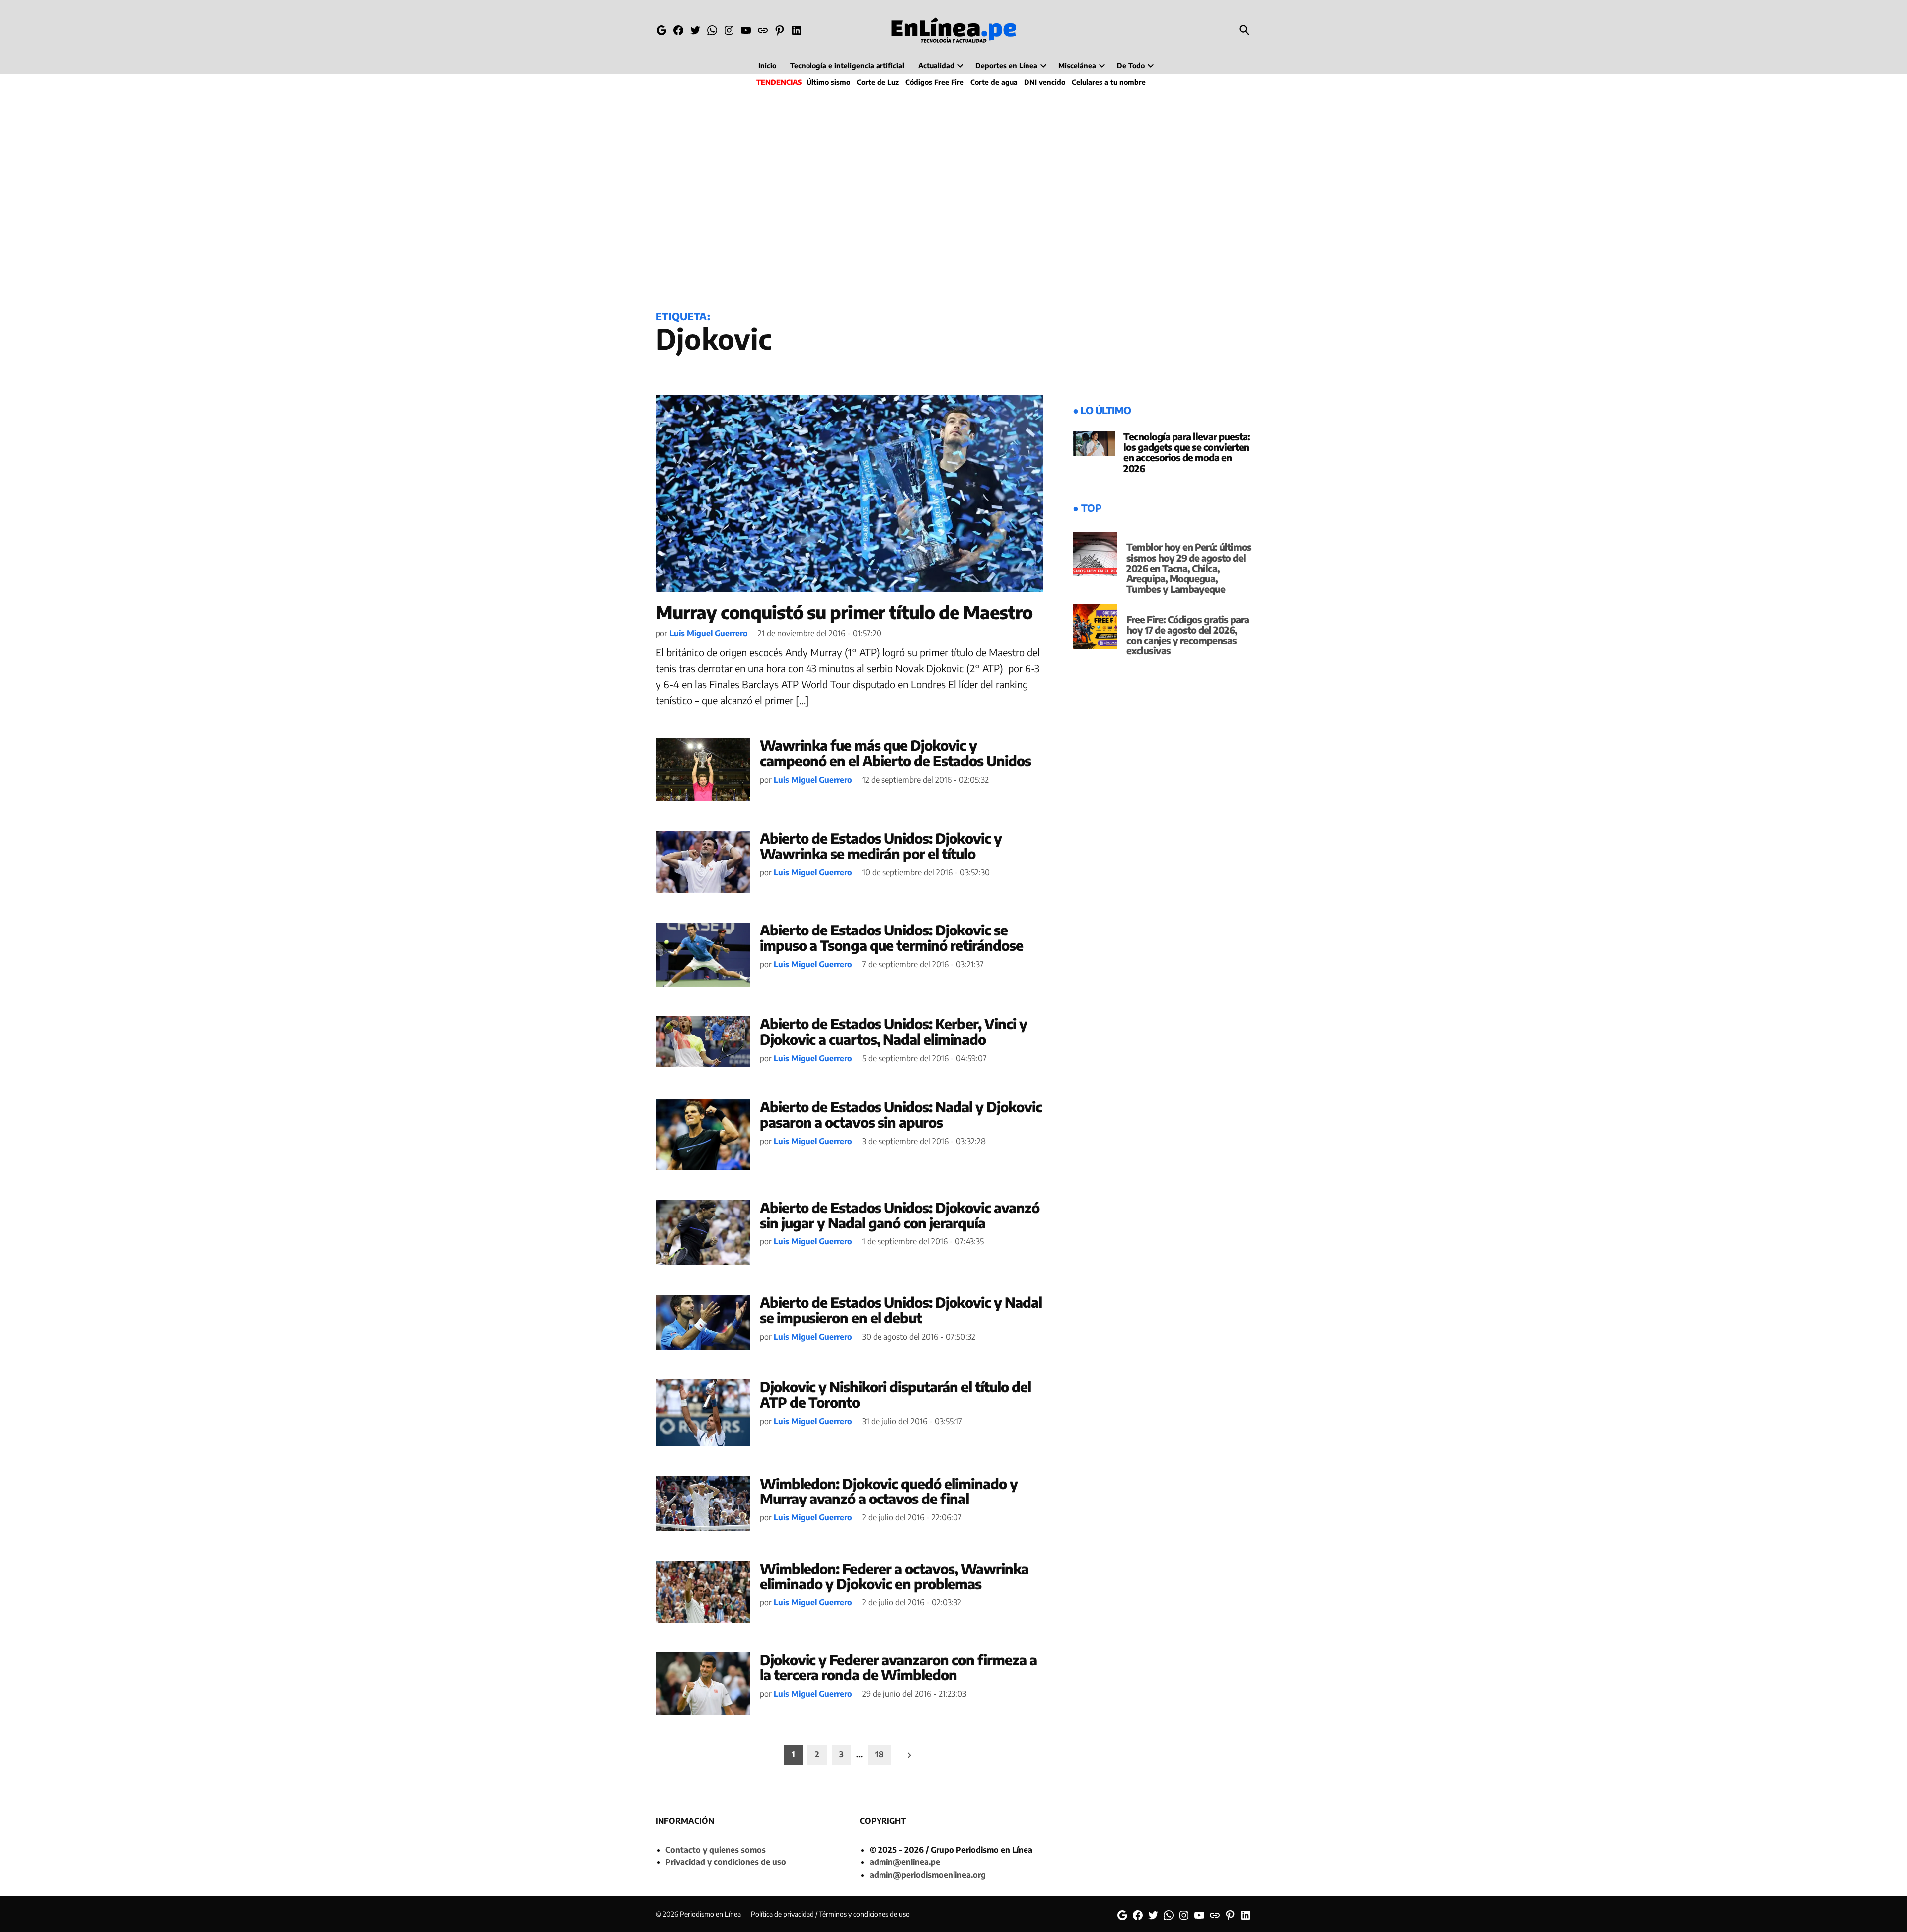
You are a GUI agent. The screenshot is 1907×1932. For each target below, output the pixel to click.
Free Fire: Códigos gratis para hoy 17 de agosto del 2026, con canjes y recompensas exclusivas (1188, 635)
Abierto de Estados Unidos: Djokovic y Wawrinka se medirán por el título (881, 846)
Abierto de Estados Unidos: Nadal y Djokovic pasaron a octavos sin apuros (901, 1114)
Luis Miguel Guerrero (709, 633)
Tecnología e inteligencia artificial (847, 65)
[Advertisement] (953, 197)
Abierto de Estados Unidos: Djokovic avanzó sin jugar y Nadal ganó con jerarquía (900, 1215)
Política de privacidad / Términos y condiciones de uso (830, 1914)
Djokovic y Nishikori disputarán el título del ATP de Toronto (895, 1394)
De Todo (1131, 65)
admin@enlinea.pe (905, 1862)
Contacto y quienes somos (716, 1850)
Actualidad (936, 65)
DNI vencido (1045, 82)
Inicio (767, 65)
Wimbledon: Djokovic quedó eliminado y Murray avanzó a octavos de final (889, 1491)
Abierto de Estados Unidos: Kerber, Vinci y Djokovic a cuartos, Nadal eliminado (893, 1031)
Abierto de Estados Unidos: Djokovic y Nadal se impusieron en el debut (901, 1310)
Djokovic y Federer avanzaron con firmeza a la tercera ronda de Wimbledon (898, 1667)
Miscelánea (1077, 65)
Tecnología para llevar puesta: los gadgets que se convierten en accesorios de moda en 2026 (1187, 452)
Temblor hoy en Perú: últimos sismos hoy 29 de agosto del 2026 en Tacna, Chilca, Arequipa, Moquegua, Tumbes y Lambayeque (1189, 568)
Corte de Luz (878, 82)
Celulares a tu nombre (1109, 82)
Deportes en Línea (1006, 65)
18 (880, 1754)
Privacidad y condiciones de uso (726, 1862)
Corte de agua (994, 82)
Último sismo (828, 82)
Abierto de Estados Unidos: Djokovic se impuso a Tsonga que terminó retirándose (891, 937)
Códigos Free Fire (935, 82)
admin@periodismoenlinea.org (928, 1875)
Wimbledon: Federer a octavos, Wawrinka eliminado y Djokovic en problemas (894, 1576)
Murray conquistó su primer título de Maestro (844, 612)
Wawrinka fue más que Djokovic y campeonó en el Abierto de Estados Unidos (895, 753)
